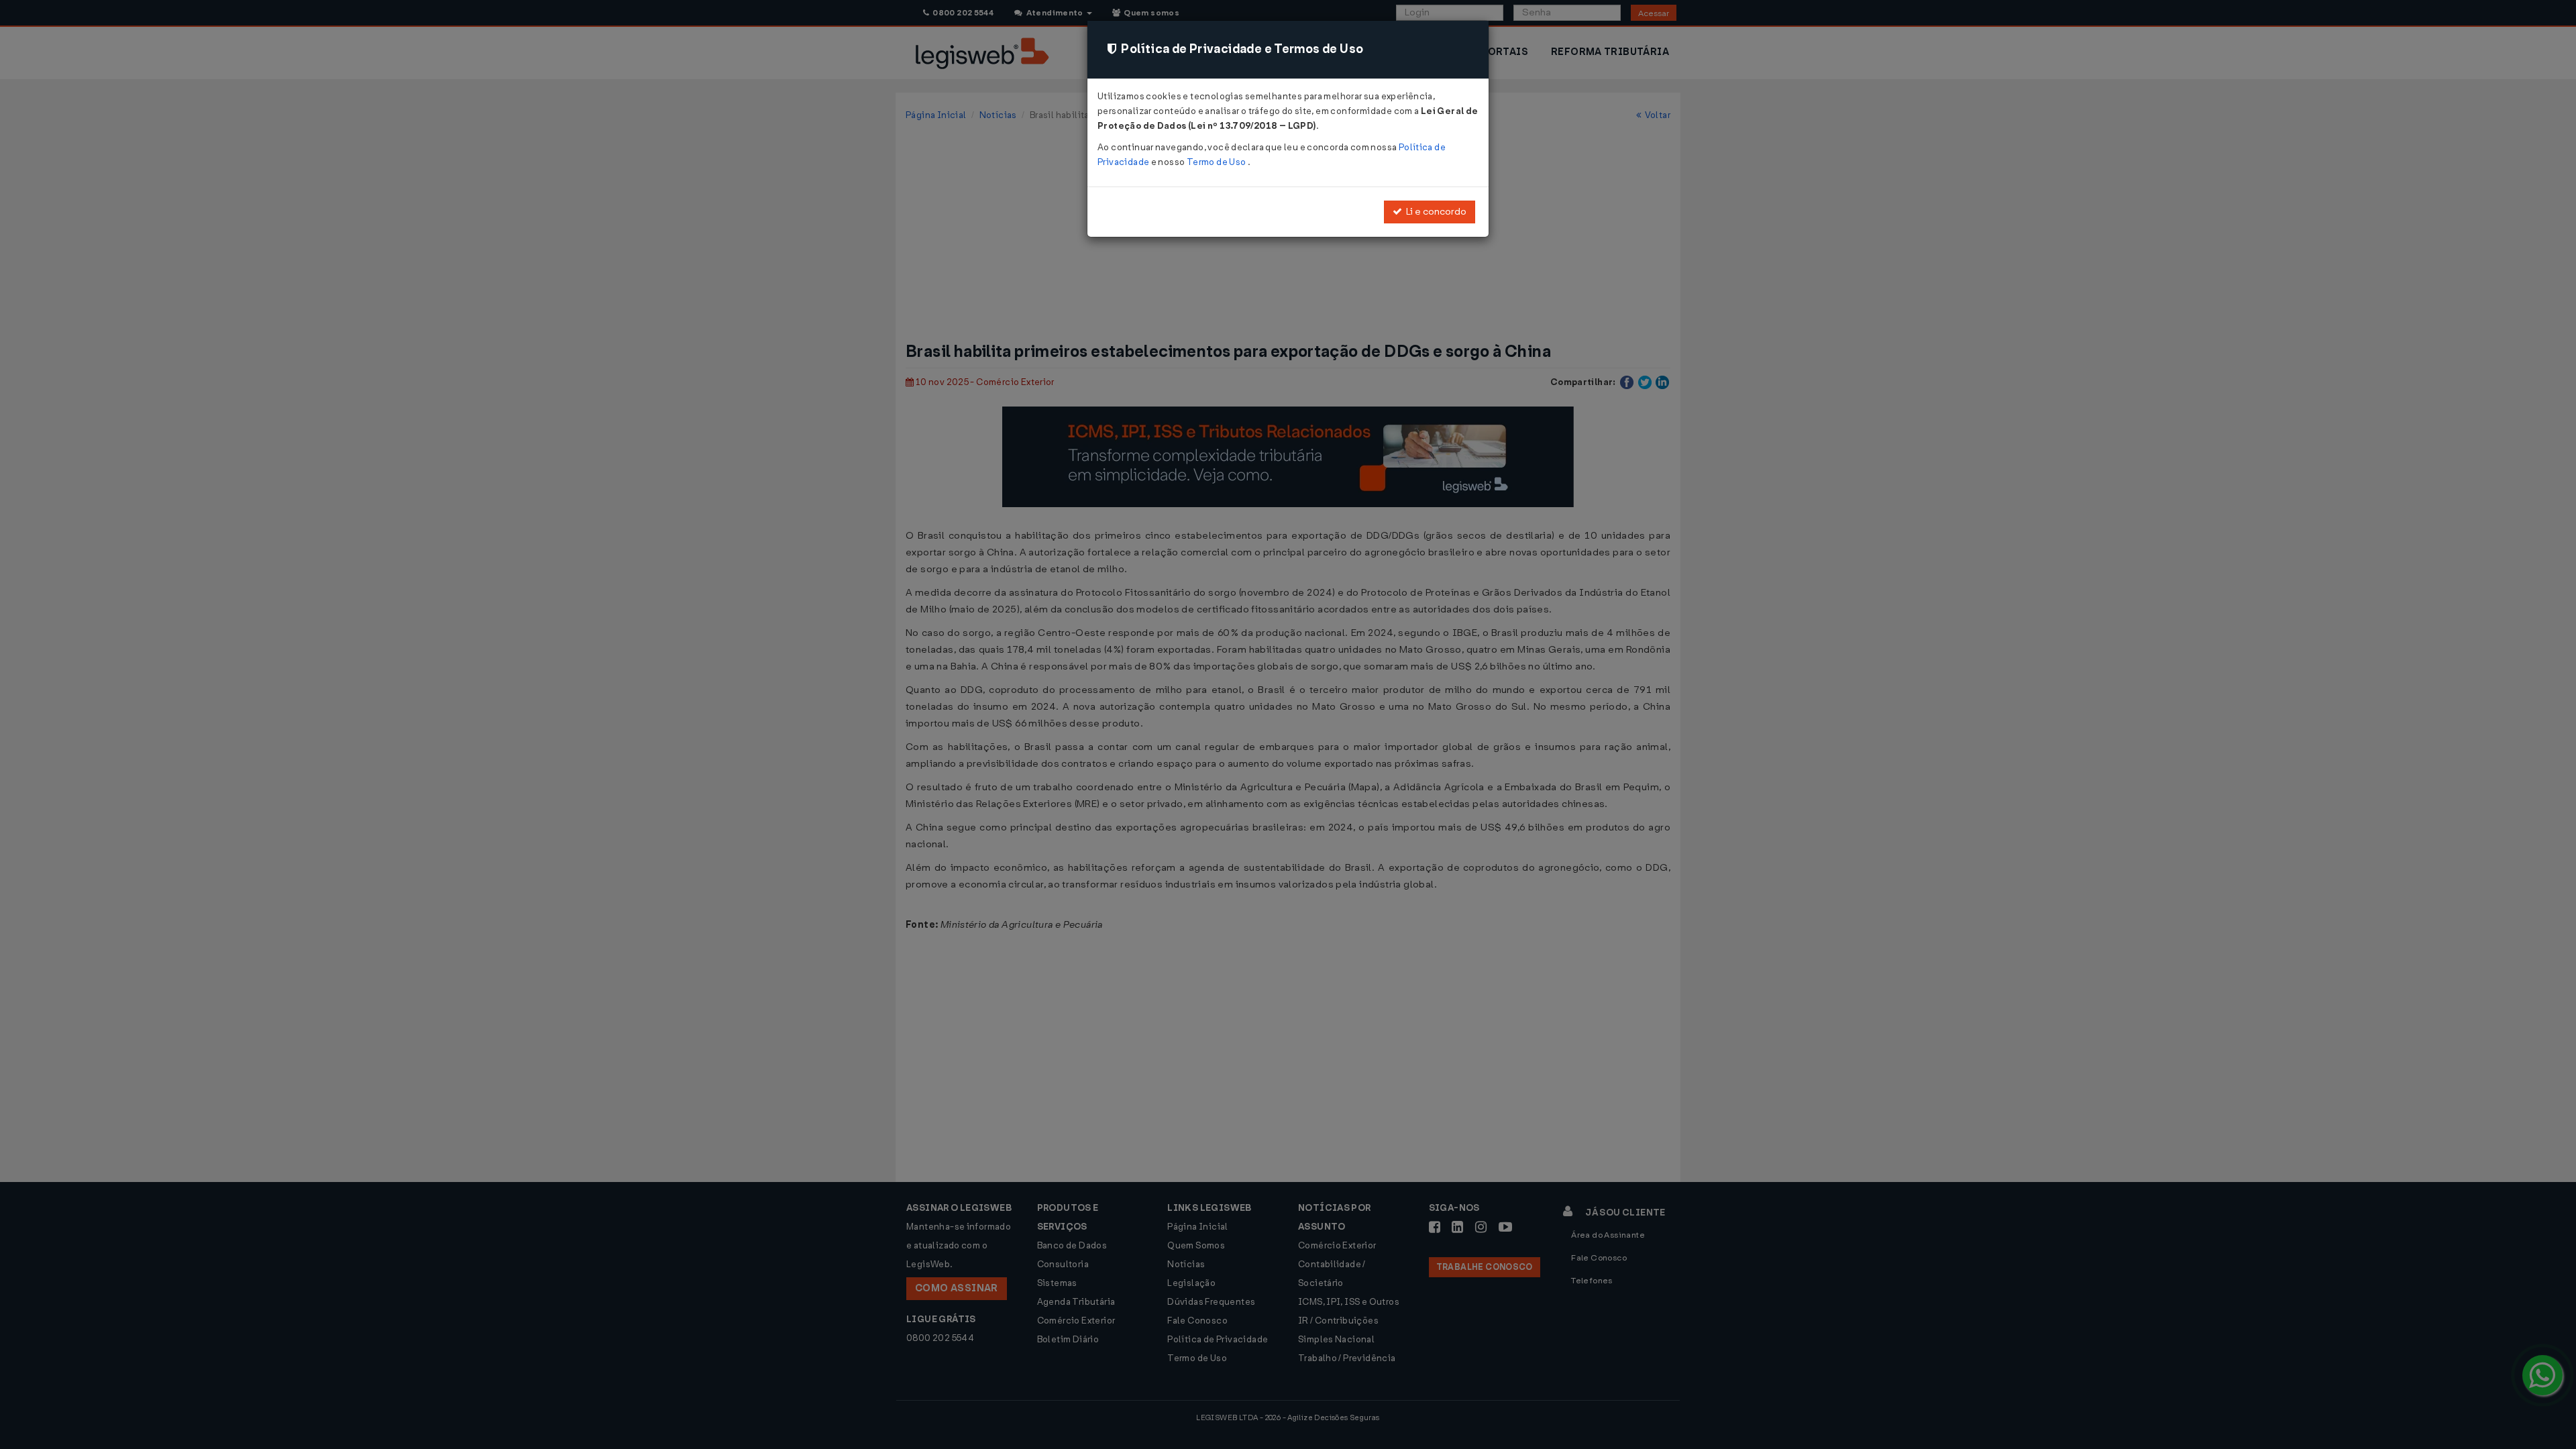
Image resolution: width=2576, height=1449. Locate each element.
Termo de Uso (1217, 162)
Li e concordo (1434, 212)
